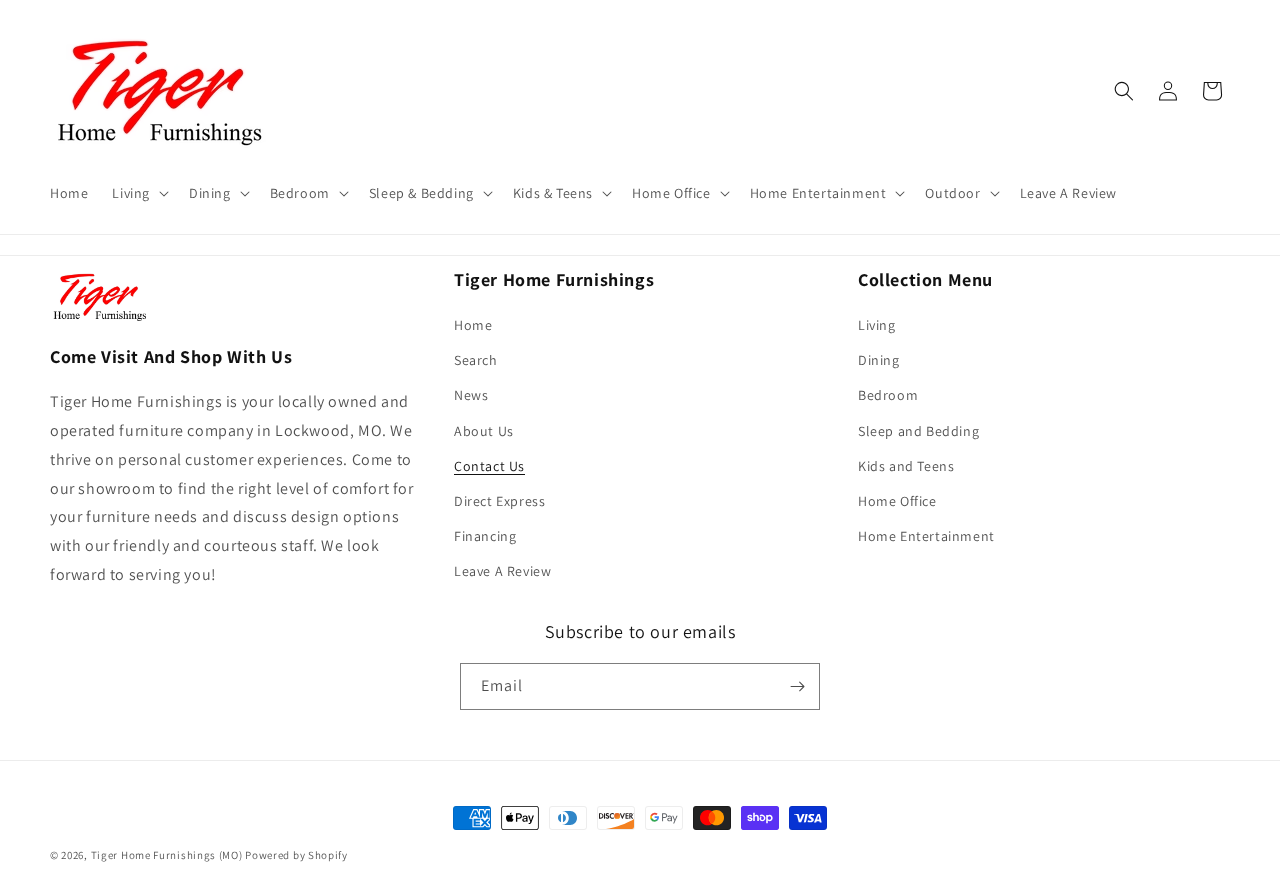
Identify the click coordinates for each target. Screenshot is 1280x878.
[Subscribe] (797, 686)
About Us (484, 431)
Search (476, 360)
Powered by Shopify (296, 855)
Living (877, 325)
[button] (138, 193)
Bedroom (888, 395)
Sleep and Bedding (918, 431)
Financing (485, 536)
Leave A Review (502, 571)
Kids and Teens (906, 466)
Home (473, 325)
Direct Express (499, 501)
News (471, 395)
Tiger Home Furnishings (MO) (167, 855)
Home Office (897, 501)
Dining (879, 360)
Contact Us (489, 466)
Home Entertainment (926, 536)
